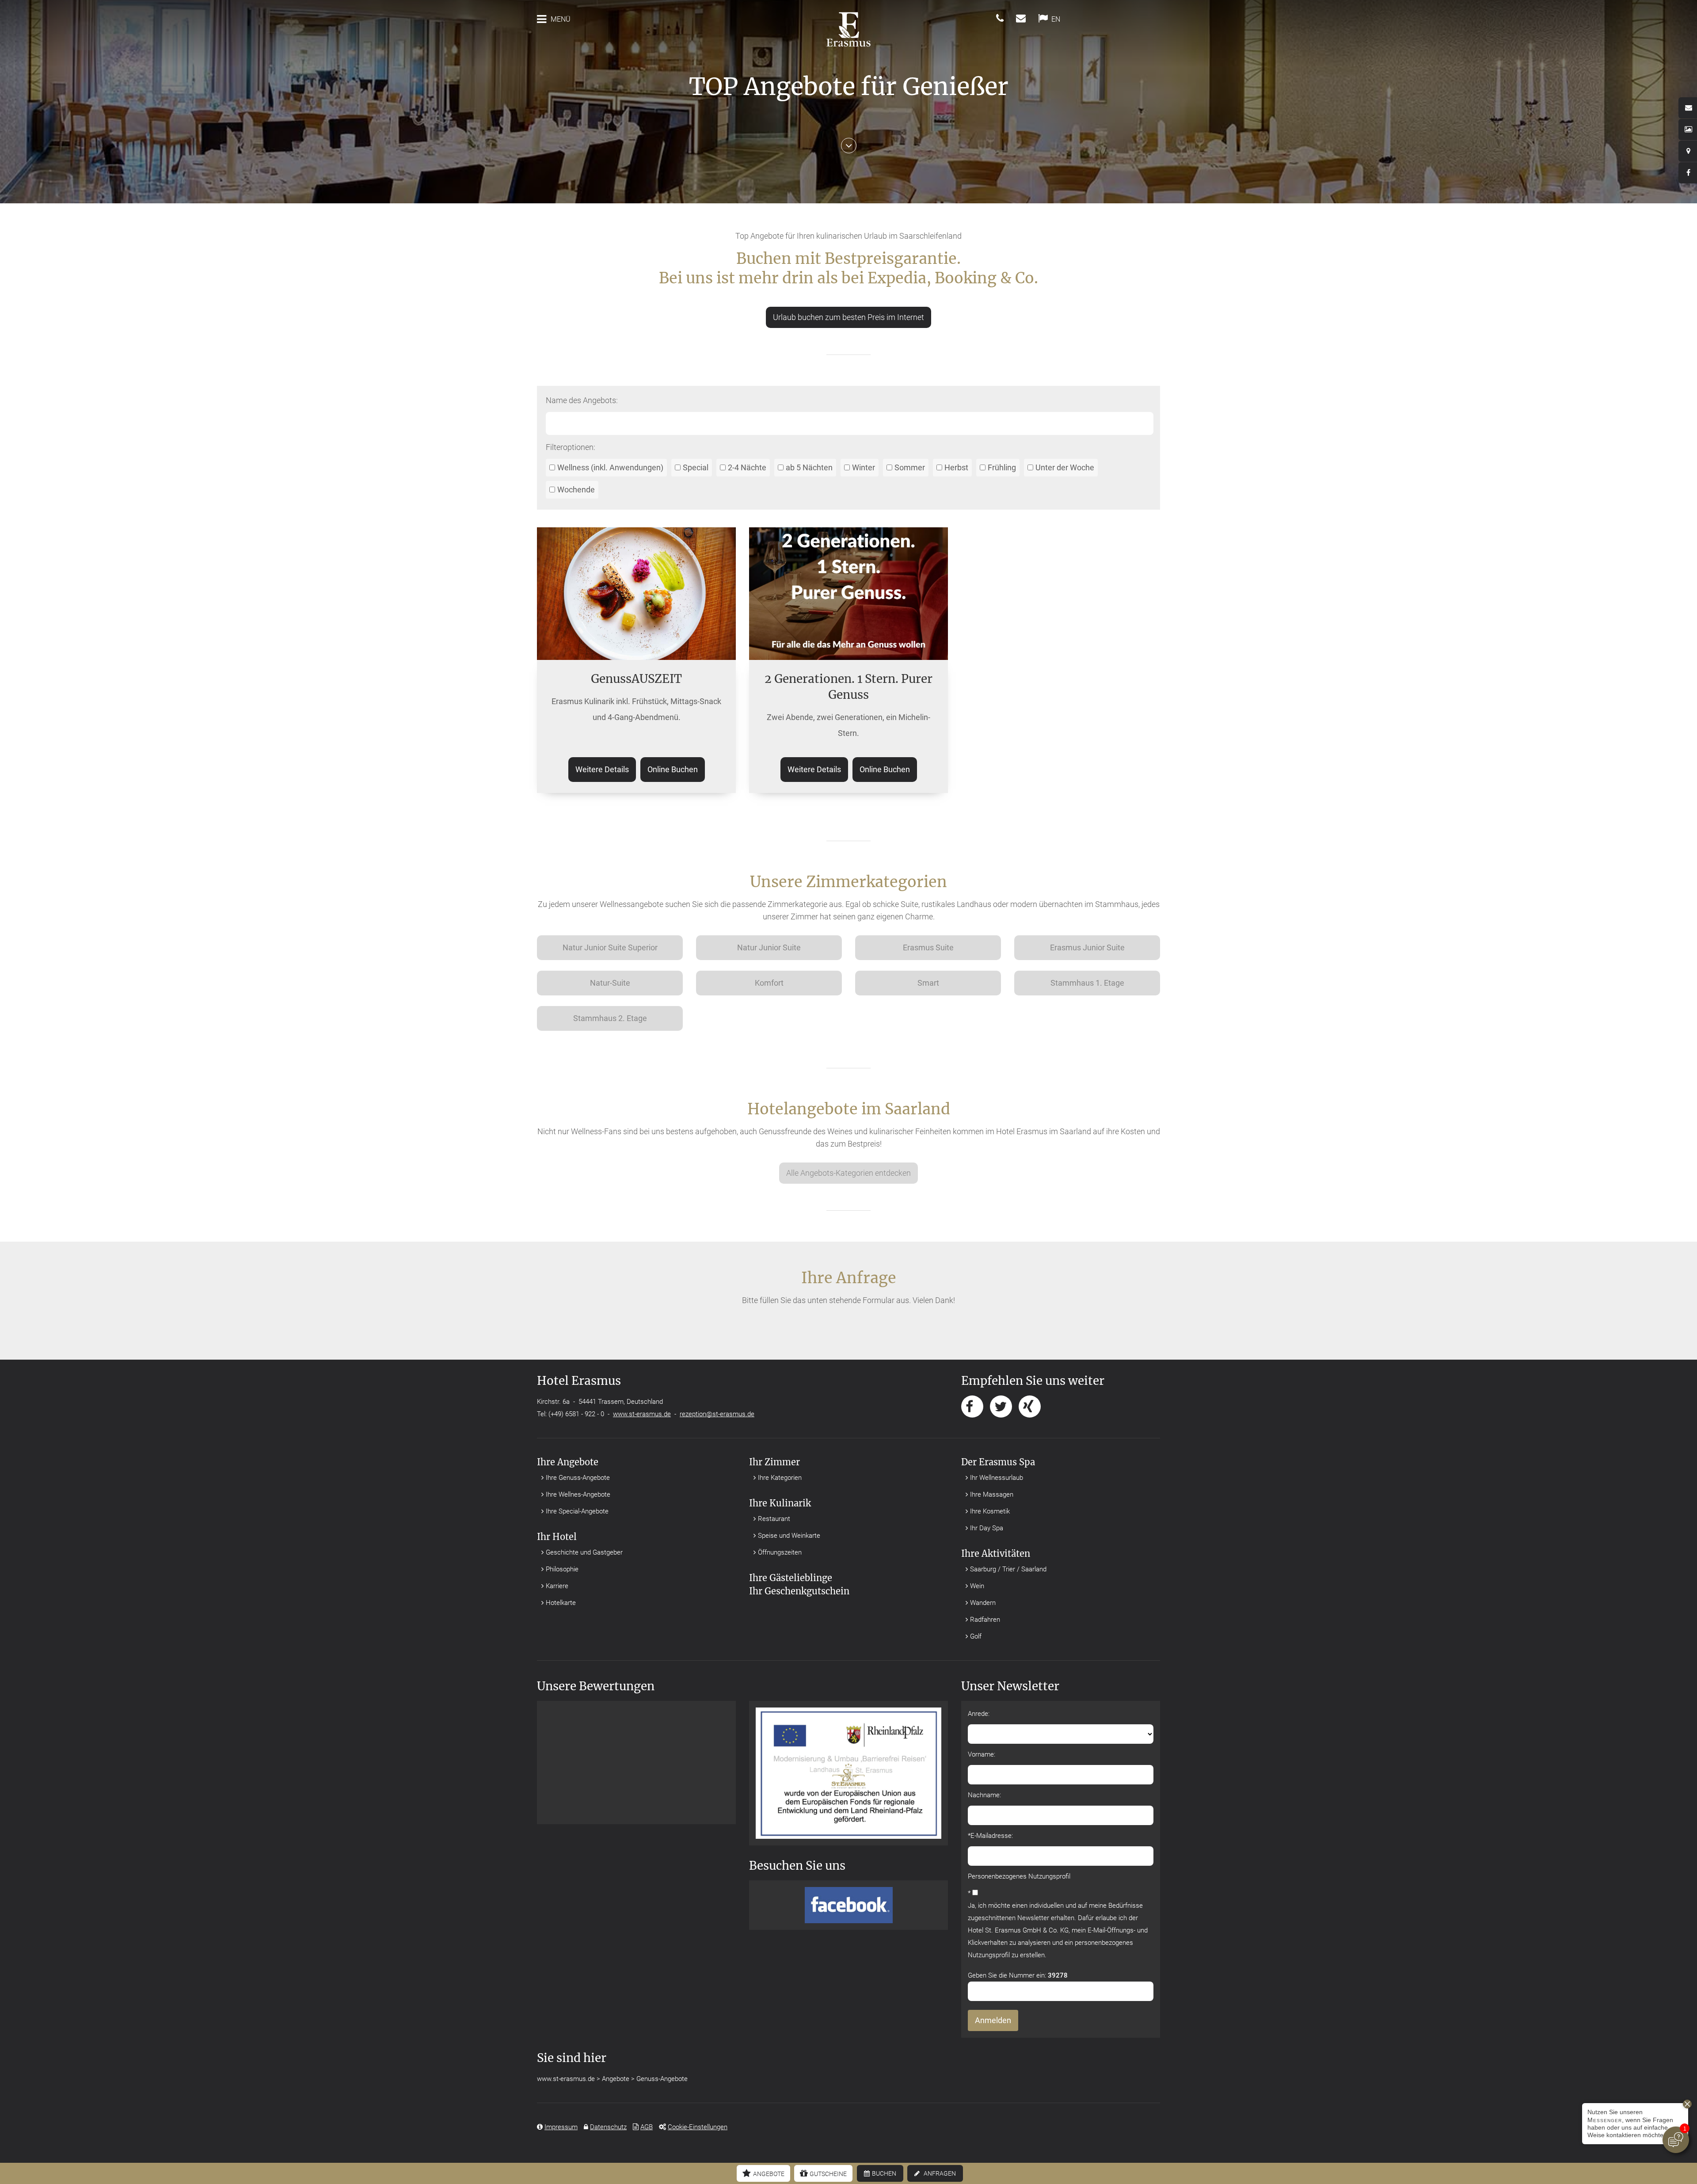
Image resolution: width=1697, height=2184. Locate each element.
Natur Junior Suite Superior (610, 947)
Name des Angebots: (582, 400)
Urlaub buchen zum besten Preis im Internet (848, 317)
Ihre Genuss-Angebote (578, 1478)
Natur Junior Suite (769, 947)
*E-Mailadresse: (990, 1836)
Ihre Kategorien (780, 1478)
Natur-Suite (610, 983)
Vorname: (982, 1754)
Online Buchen (673, 769)
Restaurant (774, 1519)
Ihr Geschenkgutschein (799, 1591)
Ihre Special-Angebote (577, 1511)
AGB (647, 2127)
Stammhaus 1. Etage (1087, 983)
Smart (928, 983)
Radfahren (985, 1620)
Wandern (983, 1603)
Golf (976, 1636)
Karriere (557, 1586)
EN (1056, 19)
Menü (561, 19)
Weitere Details (602, 769)
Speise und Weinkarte (789, 1536)
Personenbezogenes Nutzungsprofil (1019, 1876)
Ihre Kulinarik (780, 1503)
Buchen (884, 2173)
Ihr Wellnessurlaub (997, 1478)
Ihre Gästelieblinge (791, 1578)
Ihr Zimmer (774, 1462)
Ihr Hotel (557, 1537)
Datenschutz (608, 2127)
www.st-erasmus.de (642, 1414)
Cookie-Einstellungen (698, 2127)
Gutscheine (828, 2174)
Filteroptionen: (571, 447)
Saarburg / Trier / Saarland (1008, 1569)
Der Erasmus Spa (998, 1462)
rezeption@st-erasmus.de (717, 1414)
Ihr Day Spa (987, 1528)
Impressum (561, 2127)
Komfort (769, 983)
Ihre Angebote (568, 1462)
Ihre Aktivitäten (996, 1553)
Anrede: (979, 1714)
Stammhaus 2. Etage (610, 1018)
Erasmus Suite (928, 947)
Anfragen (940, 2173)
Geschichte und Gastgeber (584, 1552)
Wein (977, 1586)
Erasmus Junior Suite (1087, 947)
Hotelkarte (561, 1603)
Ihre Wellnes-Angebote (578, 1494)
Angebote (769, 2174)
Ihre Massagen (992, 1494)
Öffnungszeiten (780, 1552)
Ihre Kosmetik (990, 1511)
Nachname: (984, 1795)
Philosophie (562, 1569)
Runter (849, 149)
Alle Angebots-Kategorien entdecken (848, 1173)
